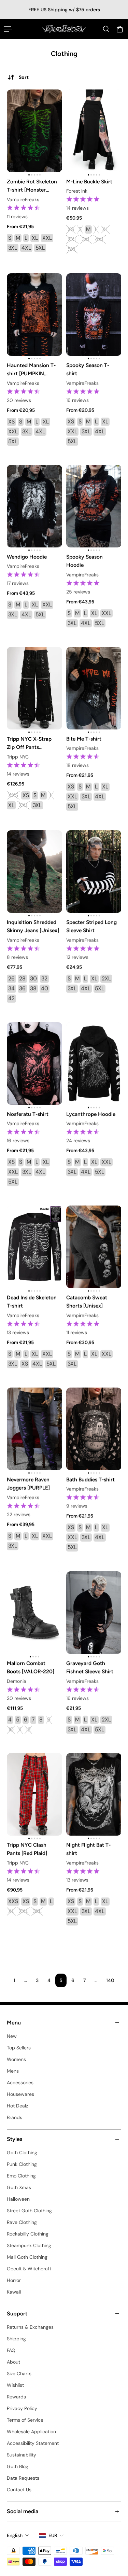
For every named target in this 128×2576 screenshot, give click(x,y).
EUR (53, 2535)
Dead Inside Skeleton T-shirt (32, 1302)
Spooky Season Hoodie (84, 561)
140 (110, 1980)
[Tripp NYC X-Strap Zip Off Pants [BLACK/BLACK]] (34, 688)
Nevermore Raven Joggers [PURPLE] (28, 1484)
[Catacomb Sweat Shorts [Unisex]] (94, 1247)
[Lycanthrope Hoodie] (94, 1063)
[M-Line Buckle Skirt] (94, 131)
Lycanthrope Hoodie (91, 1114)
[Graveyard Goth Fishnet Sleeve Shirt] (94, 1613)
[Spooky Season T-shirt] (94, 315)
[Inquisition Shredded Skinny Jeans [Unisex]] (34, 872)
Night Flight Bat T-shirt (88, 1849)
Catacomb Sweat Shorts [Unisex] (87, 1302)
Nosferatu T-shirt (28, 1114)
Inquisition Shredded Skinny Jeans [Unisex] (33, 927)
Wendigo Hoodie (27, 557)
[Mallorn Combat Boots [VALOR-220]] (34, 1613)
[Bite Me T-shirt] (94, 688)
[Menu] (8, 29)
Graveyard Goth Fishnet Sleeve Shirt (90, 1667)
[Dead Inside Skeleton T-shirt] (34, 1247)
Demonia (17, 1681)
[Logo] (64, 29)
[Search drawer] (106, 29)
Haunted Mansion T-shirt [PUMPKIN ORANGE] (31, 370)
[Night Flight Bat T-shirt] (94, 1794)
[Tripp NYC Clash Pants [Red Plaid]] (34, 1794)
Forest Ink (77, 191)
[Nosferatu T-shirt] (34, 1063)
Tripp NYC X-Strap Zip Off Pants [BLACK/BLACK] (29, 743)
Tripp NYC (18, 757)
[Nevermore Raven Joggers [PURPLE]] (34, 1429)
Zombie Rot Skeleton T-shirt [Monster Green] (32, 186)
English (15, 2535)
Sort (24, 77)
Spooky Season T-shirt (88, 369)
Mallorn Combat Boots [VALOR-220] (31, 1667)
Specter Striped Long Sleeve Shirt (91, 927)
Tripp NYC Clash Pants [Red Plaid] (27, 1849)
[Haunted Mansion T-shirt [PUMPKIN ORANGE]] (34, 315)
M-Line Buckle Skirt (89, 182)
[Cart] (120, 29)
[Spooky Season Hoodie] (94, 506)
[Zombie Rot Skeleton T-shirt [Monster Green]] (34, 131)
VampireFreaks (23, 199)
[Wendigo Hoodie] (34, 506)
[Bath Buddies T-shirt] (94, 1429)
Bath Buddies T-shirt (90, 1480)
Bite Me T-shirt (84, 739)
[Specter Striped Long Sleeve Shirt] (94, 872)
